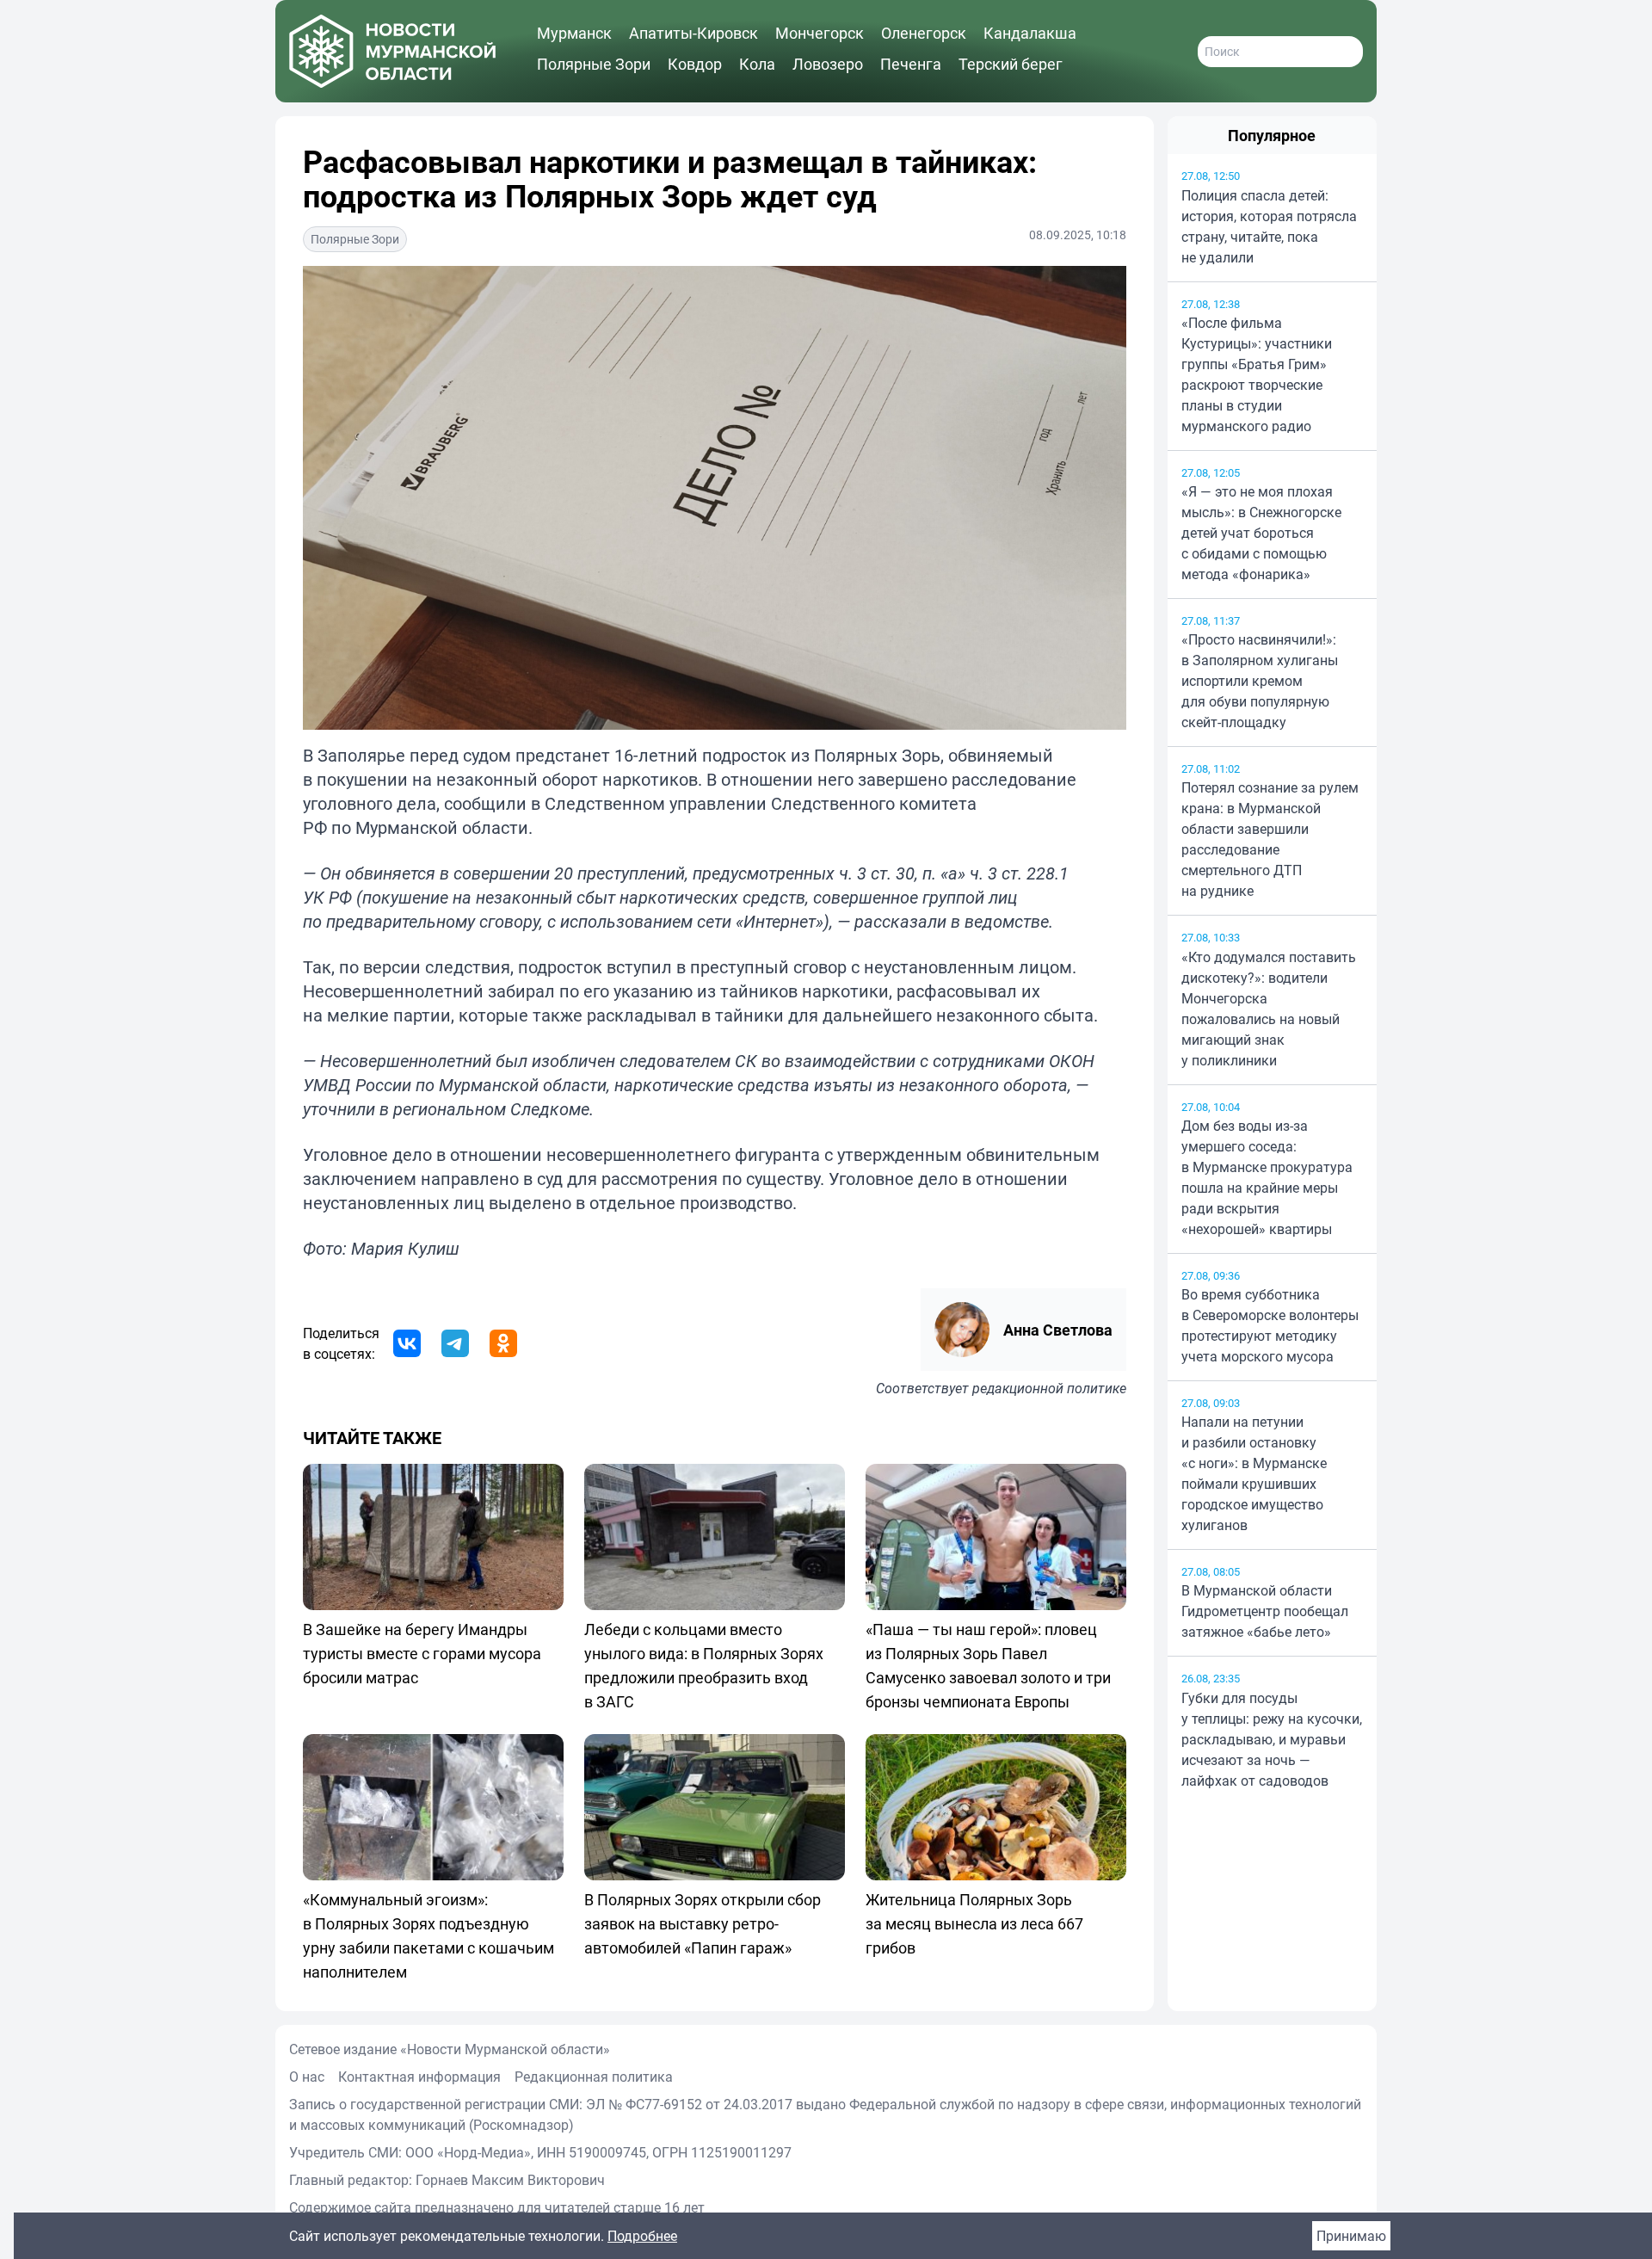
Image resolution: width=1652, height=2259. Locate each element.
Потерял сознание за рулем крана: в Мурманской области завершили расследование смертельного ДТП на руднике (1270, 839)
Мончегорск (820, 33)
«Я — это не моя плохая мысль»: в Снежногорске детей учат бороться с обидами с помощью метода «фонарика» (1261, 533)
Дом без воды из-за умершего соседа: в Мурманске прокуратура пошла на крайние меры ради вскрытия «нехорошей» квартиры (1267, 1177)
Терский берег (1011, 64)
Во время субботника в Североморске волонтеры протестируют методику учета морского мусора (1270, 1325)
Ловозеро (828, 64)
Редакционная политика (594, 2077)
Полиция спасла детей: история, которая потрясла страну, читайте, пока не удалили (1269, 226)
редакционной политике (1049, 1388)
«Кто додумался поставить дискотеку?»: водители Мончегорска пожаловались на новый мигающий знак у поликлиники (1269, 1009)
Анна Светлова (1058, 1330)
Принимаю (1351, 2236)
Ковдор (695, 64)
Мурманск (574, 33)
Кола (757, 64)
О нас (307, 2077)
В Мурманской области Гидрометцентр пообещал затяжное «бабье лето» (1265, 1611)
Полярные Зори (594, 64)
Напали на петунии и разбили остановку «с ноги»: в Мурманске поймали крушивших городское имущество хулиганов (1254, 1473)
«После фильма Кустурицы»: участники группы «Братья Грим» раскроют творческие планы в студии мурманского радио (1257, 374)
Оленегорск (924, 33)
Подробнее (642, 2236)
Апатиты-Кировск (693, 33)
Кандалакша (1030, 33)
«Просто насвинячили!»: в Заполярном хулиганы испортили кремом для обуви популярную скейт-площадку (1260, 681)
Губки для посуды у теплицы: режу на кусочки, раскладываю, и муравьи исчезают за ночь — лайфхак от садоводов (1272, 1739)
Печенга (911, 64)
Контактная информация (419, 2077)
